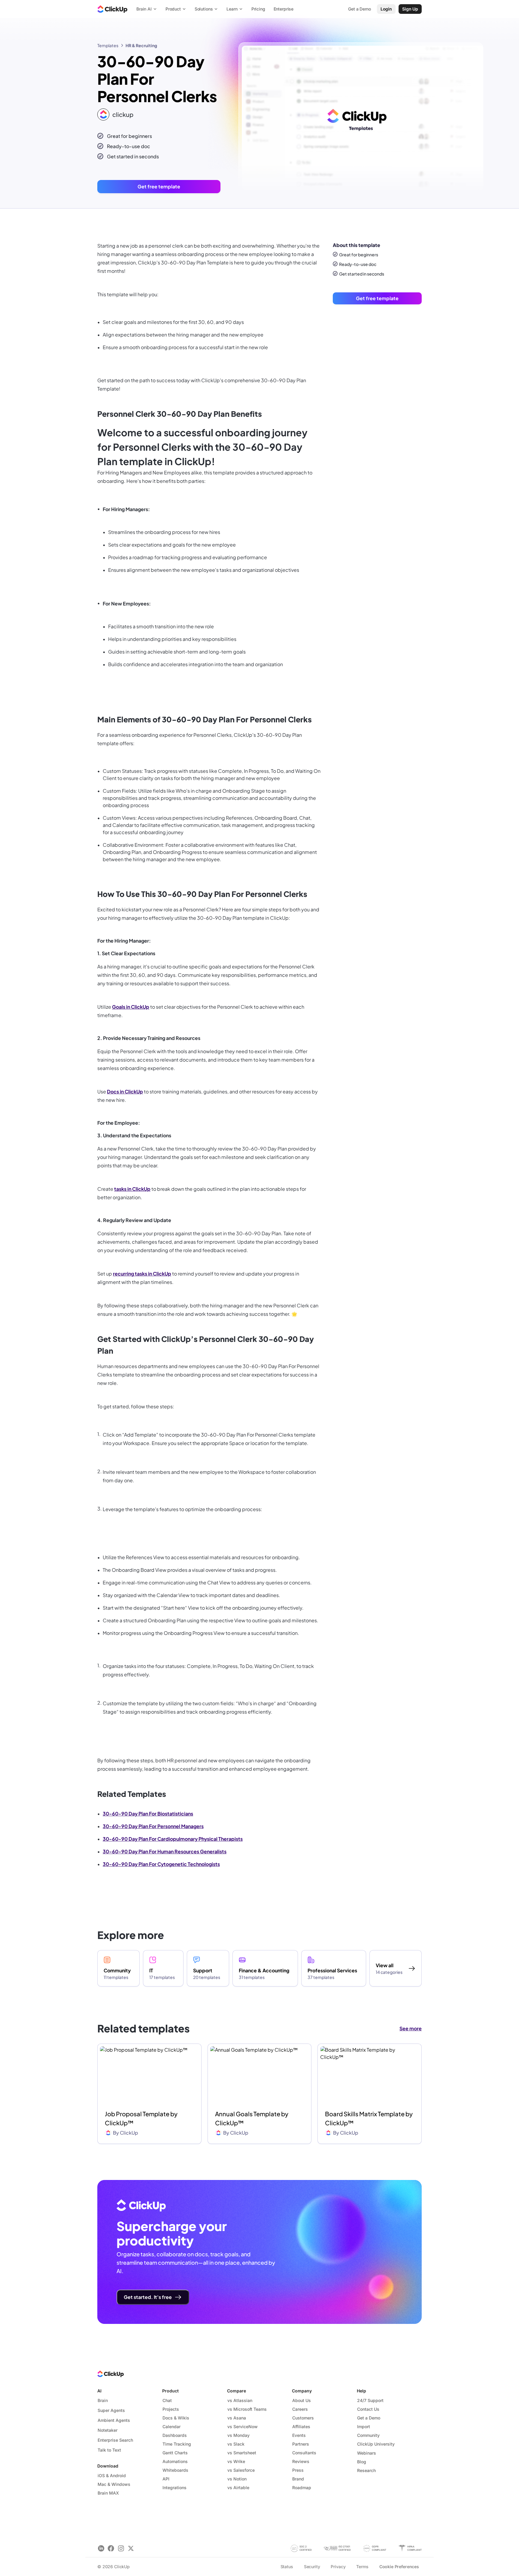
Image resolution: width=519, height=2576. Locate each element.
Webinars (367, 2453)
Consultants (304, 2453)
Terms (362, 2567)
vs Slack (236, 2444)
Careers (300, 2409)
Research (366, 2470)
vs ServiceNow (243, 2427)
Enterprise (284, 9)
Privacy (338, 2567)
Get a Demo (369, 2418)
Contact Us (368, 2409)
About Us (302, 2400)
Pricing (258, 9)
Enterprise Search (115, 2440)
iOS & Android (112, 2475)
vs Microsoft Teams (247, 2409)
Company (302, 2391)
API (166, 2479)
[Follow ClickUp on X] (131, 2548)
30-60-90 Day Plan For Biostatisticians (148, 1814)
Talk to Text (109, 2450)
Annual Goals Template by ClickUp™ (252, 2118)
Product (170, 2391)
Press (298, 2470)
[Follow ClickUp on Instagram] (121, 2548)
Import (364, 2427)
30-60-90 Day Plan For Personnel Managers (153, 1826)
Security (312, 2567)
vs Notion (237, 2479)
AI (99, 2391)
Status (287, 2567)
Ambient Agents (114, 2420)
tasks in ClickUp (132, 1189)
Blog (362, 2462)
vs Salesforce (241, 2470)
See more (411, 2028)
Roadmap (302, 2488)
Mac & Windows (114, 2484)
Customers (303, 2418)
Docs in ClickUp (125, 1091)
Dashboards (175, 2435)
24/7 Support (370, 2400)
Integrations (175, 2488)
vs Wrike (236, 2461)
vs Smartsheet (242, 2453)
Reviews (301, 2461)
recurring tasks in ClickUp (142, 1274)
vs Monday (238, 2435)
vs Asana (237, 2418)
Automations (175, 2461)
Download (108, 2466)
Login (386, 9)
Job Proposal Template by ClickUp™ (141, 2118)
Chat (167, 2400)
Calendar (171, 2427)
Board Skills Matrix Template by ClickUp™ (369, 2118)
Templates (108, 45)
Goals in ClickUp (131, 1007)
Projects (171, 2409)
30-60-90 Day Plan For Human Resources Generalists (165, 1851)
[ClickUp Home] (112, 9)
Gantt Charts (175, 2453)
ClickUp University (376, 2444)
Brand (298, 2479)
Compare (237, 2391)
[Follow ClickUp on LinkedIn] (101, 2548)
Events (299, 2435)
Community (368, 2435)
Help (361, 2391)
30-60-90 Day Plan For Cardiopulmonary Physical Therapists (173, 1839)
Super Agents (111, 2410)
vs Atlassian (240, 2400)
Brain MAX (108, 2493)
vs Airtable (238, 2488)
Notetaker (108, 2430)
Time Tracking (177, 2444)
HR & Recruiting (141, 45)
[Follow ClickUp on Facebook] (111, 2548)
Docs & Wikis (176, 2418)
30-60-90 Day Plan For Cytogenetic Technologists (161, 1864)
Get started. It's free (148, 2297)
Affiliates (301, 2427)
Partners (301, 2444)
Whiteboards (175, 2470)
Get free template (159, 186)
